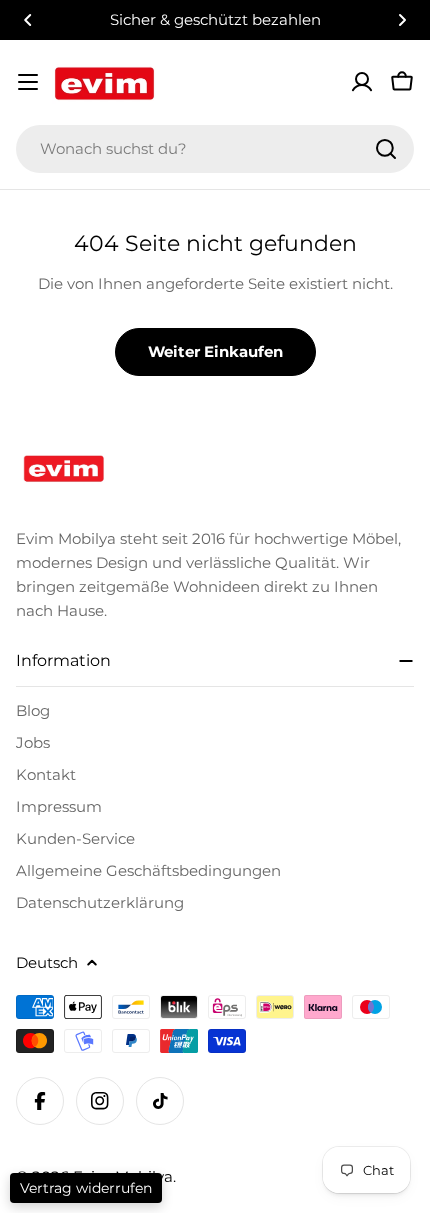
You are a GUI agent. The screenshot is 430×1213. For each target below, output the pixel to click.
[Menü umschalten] (28, 82)
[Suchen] (386, 149)
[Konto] (362, 82)
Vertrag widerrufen (86, 1188)
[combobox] (215, 149)
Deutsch (47, 962)
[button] (28, 20)
